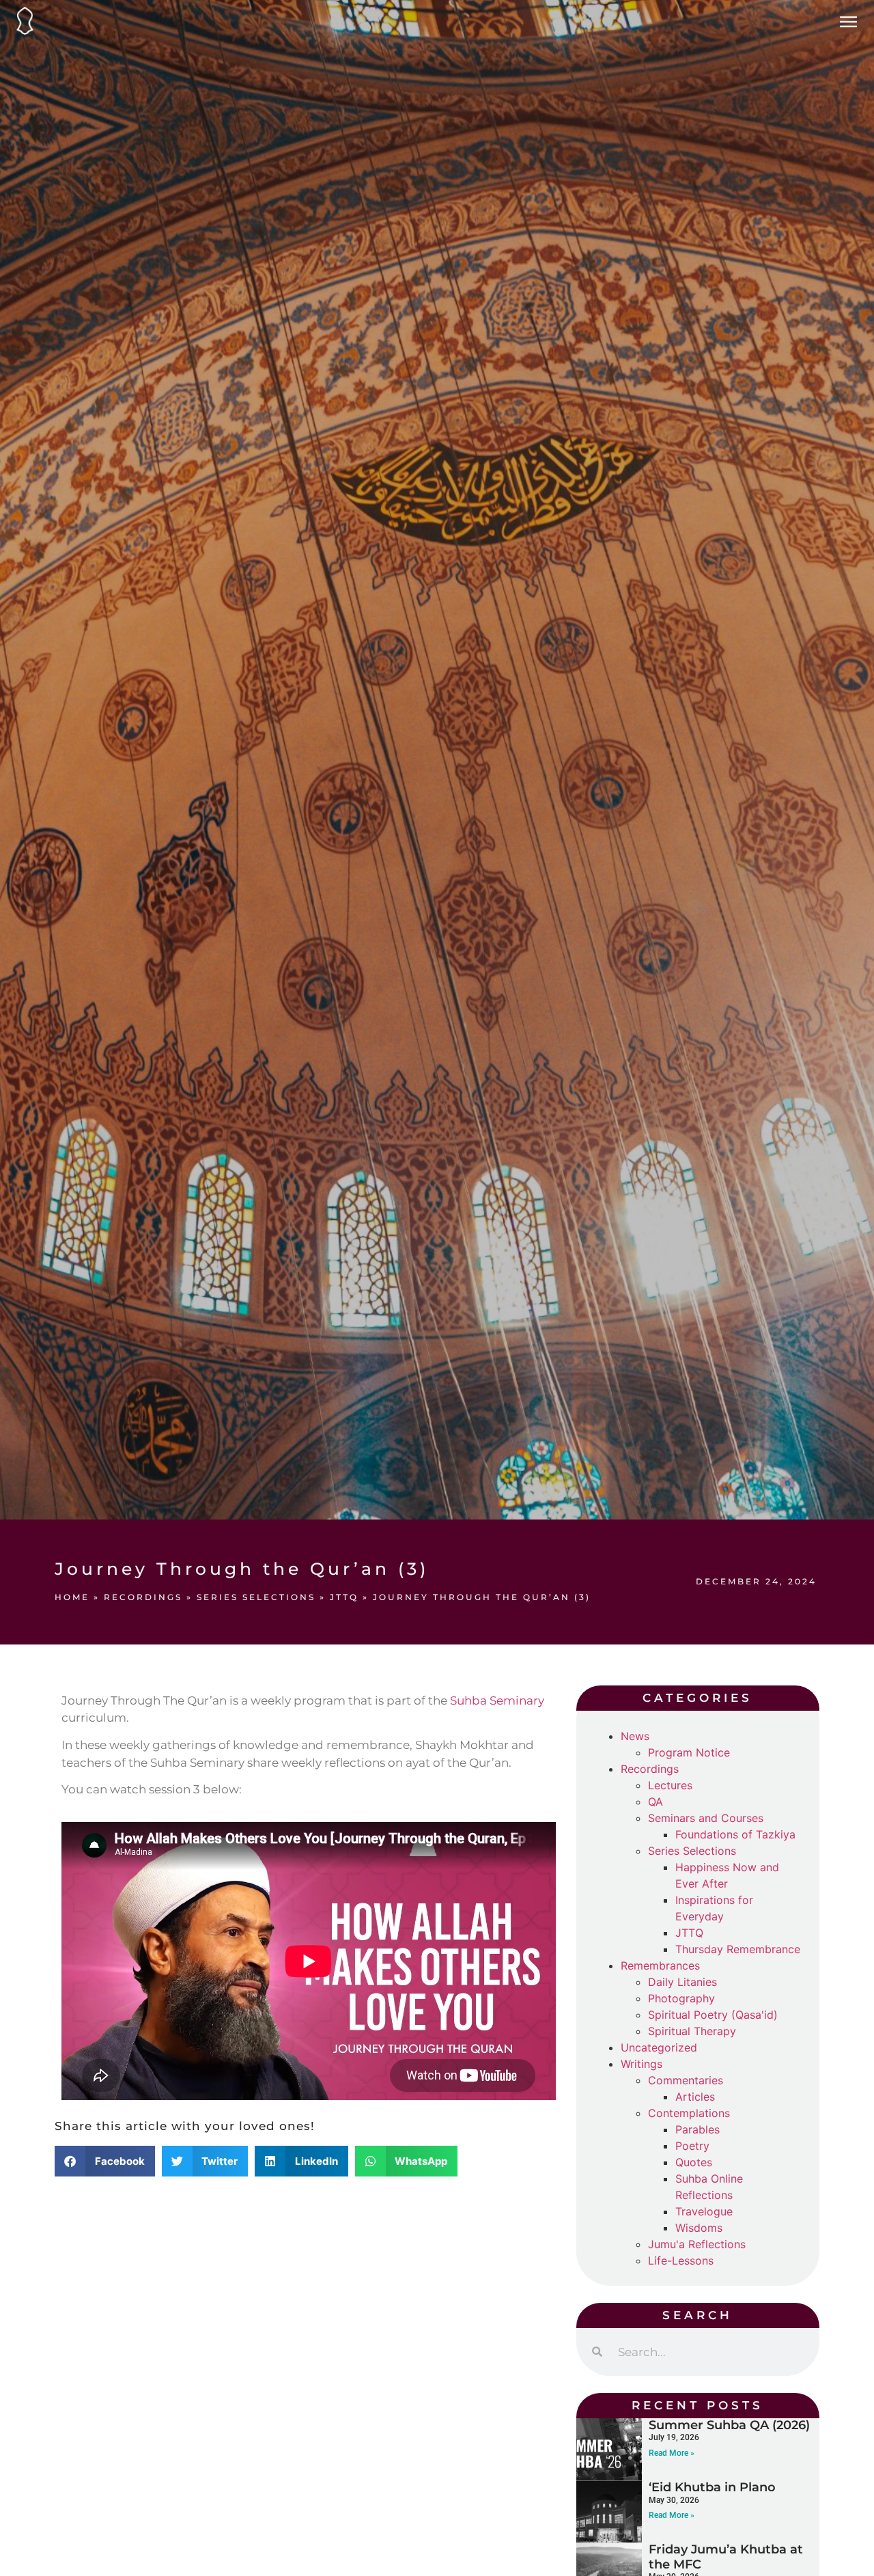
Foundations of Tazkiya (735, 1834)
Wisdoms (699, 2228)
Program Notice (689, 1752)
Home (72, 1597)
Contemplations (689, 2113)
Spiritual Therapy (692, 2031)
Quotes (694, 2162)
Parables (697, 2129)
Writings (642, 2064)
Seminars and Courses (706, 1818)
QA (655, 1802)
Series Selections (256, 1597)
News (635, 1736)
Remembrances (660, 1965)
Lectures (670, 1785)
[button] (105, 2161)
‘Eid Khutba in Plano (712, 2487)
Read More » (672, 2453)
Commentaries (686, 2080)
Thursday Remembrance (738, 1949)
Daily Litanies (682, 1982)
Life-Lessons (681, 2260)
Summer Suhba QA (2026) (729, 2425)
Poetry (692, 2146)
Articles (695, 2097)
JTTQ (344, 1597)
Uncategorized (659, 2047)
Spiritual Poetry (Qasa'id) (713, 2015)
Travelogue (704, 2211)
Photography (681, 1998)
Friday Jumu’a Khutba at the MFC (726, 2557)
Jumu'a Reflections (697, 2244)
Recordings (143, 1597)
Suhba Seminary (497, 1700)
